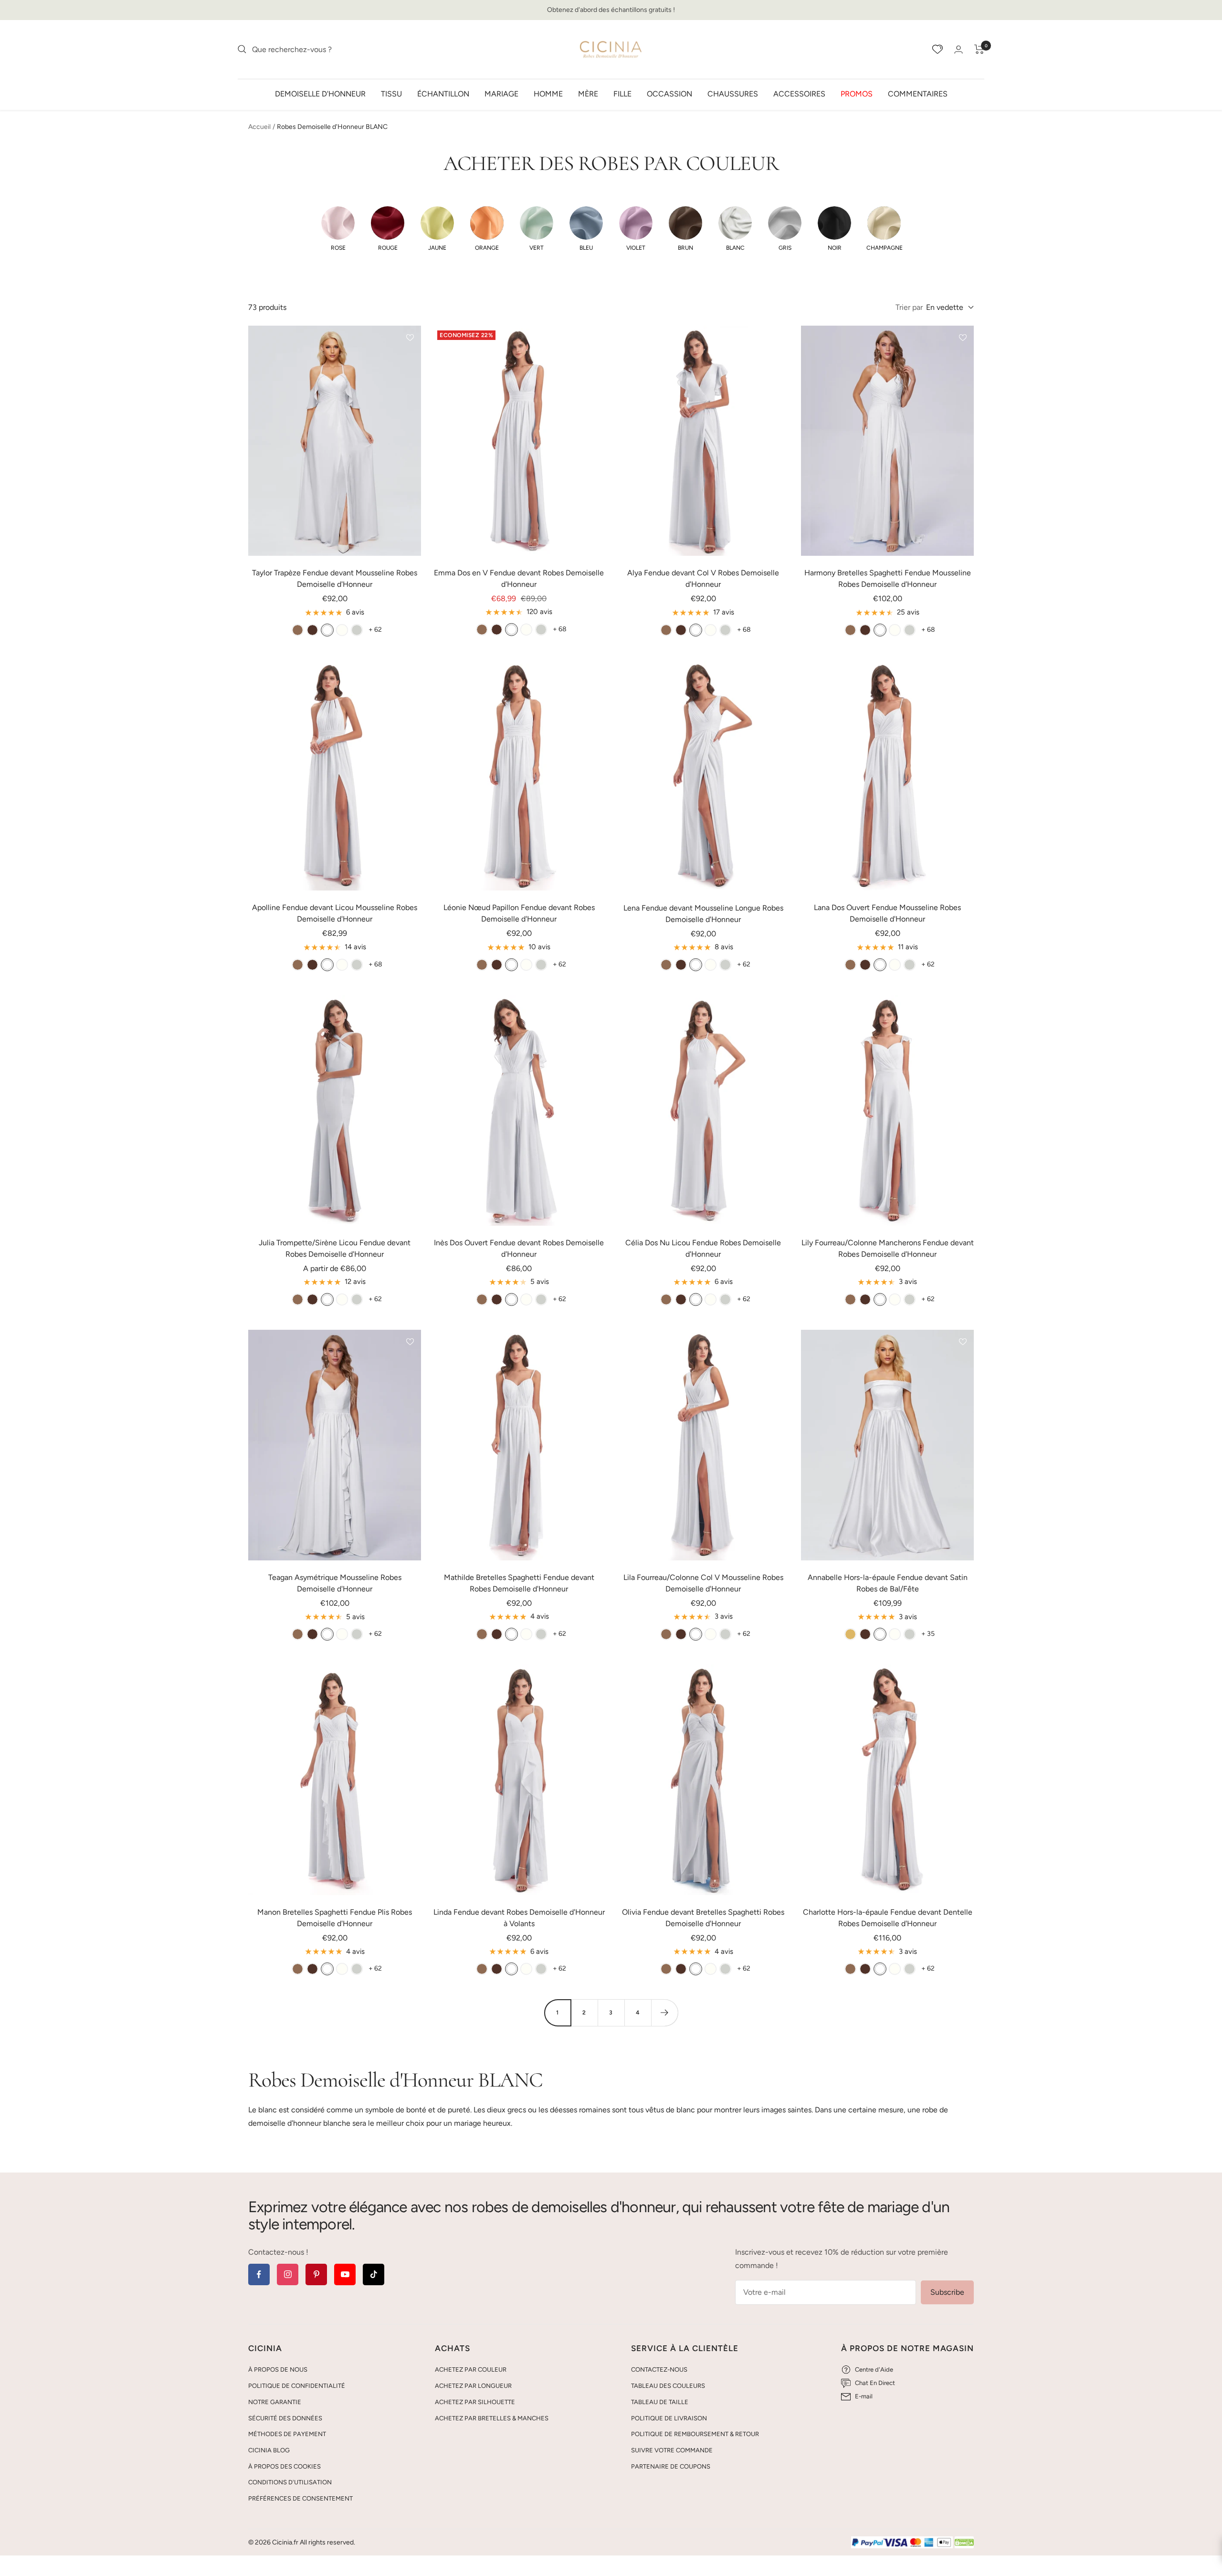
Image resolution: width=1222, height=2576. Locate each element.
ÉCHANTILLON (443, 93)
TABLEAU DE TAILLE (660, 2402)
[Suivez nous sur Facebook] (259, 2274)
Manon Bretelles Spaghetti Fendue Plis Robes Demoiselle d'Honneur (335, 1918)
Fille (622, 93)
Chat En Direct (875, 2383)
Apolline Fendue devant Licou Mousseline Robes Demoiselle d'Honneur (335, 913)
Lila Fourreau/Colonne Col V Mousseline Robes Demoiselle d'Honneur (703, 1583)
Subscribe (947, 2292)
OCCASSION (669, 93)
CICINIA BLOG (269, 2450)
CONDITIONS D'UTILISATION (290, 2482)
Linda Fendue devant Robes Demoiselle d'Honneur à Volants (519, 1918)
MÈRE (588, 93)
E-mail (864, 2396)
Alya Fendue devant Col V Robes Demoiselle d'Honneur (703, 578)
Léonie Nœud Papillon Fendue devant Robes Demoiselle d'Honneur (519, 913)
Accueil (259, 127)
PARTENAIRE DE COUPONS (671, 2466)
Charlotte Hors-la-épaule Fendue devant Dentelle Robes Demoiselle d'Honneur (888, 1918)
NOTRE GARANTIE (275, 2402)
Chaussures (733, 93)
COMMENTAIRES (918, 93)
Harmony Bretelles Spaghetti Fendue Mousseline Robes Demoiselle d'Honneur (888, 578)
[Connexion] (959, 49)
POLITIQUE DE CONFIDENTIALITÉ (297, 2386)
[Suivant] (664, 2013)
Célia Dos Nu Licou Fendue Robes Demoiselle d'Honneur (703, 1248)
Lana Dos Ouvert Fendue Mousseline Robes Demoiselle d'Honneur (887, 913)
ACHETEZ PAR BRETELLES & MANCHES (492, 2418)
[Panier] (979, 49)
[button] (338, 229)
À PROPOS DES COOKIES (284, 2466)
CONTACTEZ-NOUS (659, 2369)
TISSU (391, 93)
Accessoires (799, 93)
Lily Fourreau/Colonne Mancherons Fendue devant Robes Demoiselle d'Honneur (888, 1248)
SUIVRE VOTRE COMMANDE (672, 2450)
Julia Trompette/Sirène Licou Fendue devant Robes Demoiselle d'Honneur (335, 1248)
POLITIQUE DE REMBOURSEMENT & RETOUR (695, 2434)
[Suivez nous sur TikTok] (374, 2274)
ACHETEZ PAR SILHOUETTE (475, 2402)
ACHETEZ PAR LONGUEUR (473, 2386)
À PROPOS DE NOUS (278, 2369)
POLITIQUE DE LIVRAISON (669, 2418)
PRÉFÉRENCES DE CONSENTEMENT (300, 2498)
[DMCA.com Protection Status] (964, 2543)
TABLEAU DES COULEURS (668, 2386)
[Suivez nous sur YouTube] (345, 2274)
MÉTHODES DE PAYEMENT (287, 2434)
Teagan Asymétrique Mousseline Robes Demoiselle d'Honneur (335, 1583)
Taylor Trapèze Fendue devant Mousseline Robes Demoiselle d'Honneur (335, 578)
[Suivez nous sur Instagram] (288, 2274)
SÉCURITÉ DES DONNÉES (285, 2418)
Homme (548, 93)
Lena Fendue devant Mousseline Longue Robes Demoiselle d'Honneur (703, 914)
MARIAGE (501, 93)
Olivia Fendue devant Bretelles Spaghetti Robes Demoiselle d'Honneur (703, 1918)
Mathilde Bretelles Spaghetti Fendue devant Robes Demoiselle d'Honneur (519, 1583)
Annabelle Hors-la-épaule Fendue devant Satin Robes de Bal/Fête (888, 1583)
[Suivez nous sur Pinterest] (316, 2274)
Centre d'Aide (874, 2369)
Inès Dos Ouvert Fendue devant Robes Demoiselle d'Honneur (519, 1248)
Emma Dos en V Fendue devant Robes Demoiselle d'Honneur (519, 578)
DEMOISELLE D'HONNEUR (320, 93)
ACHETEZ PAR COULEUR (471, 2369)
